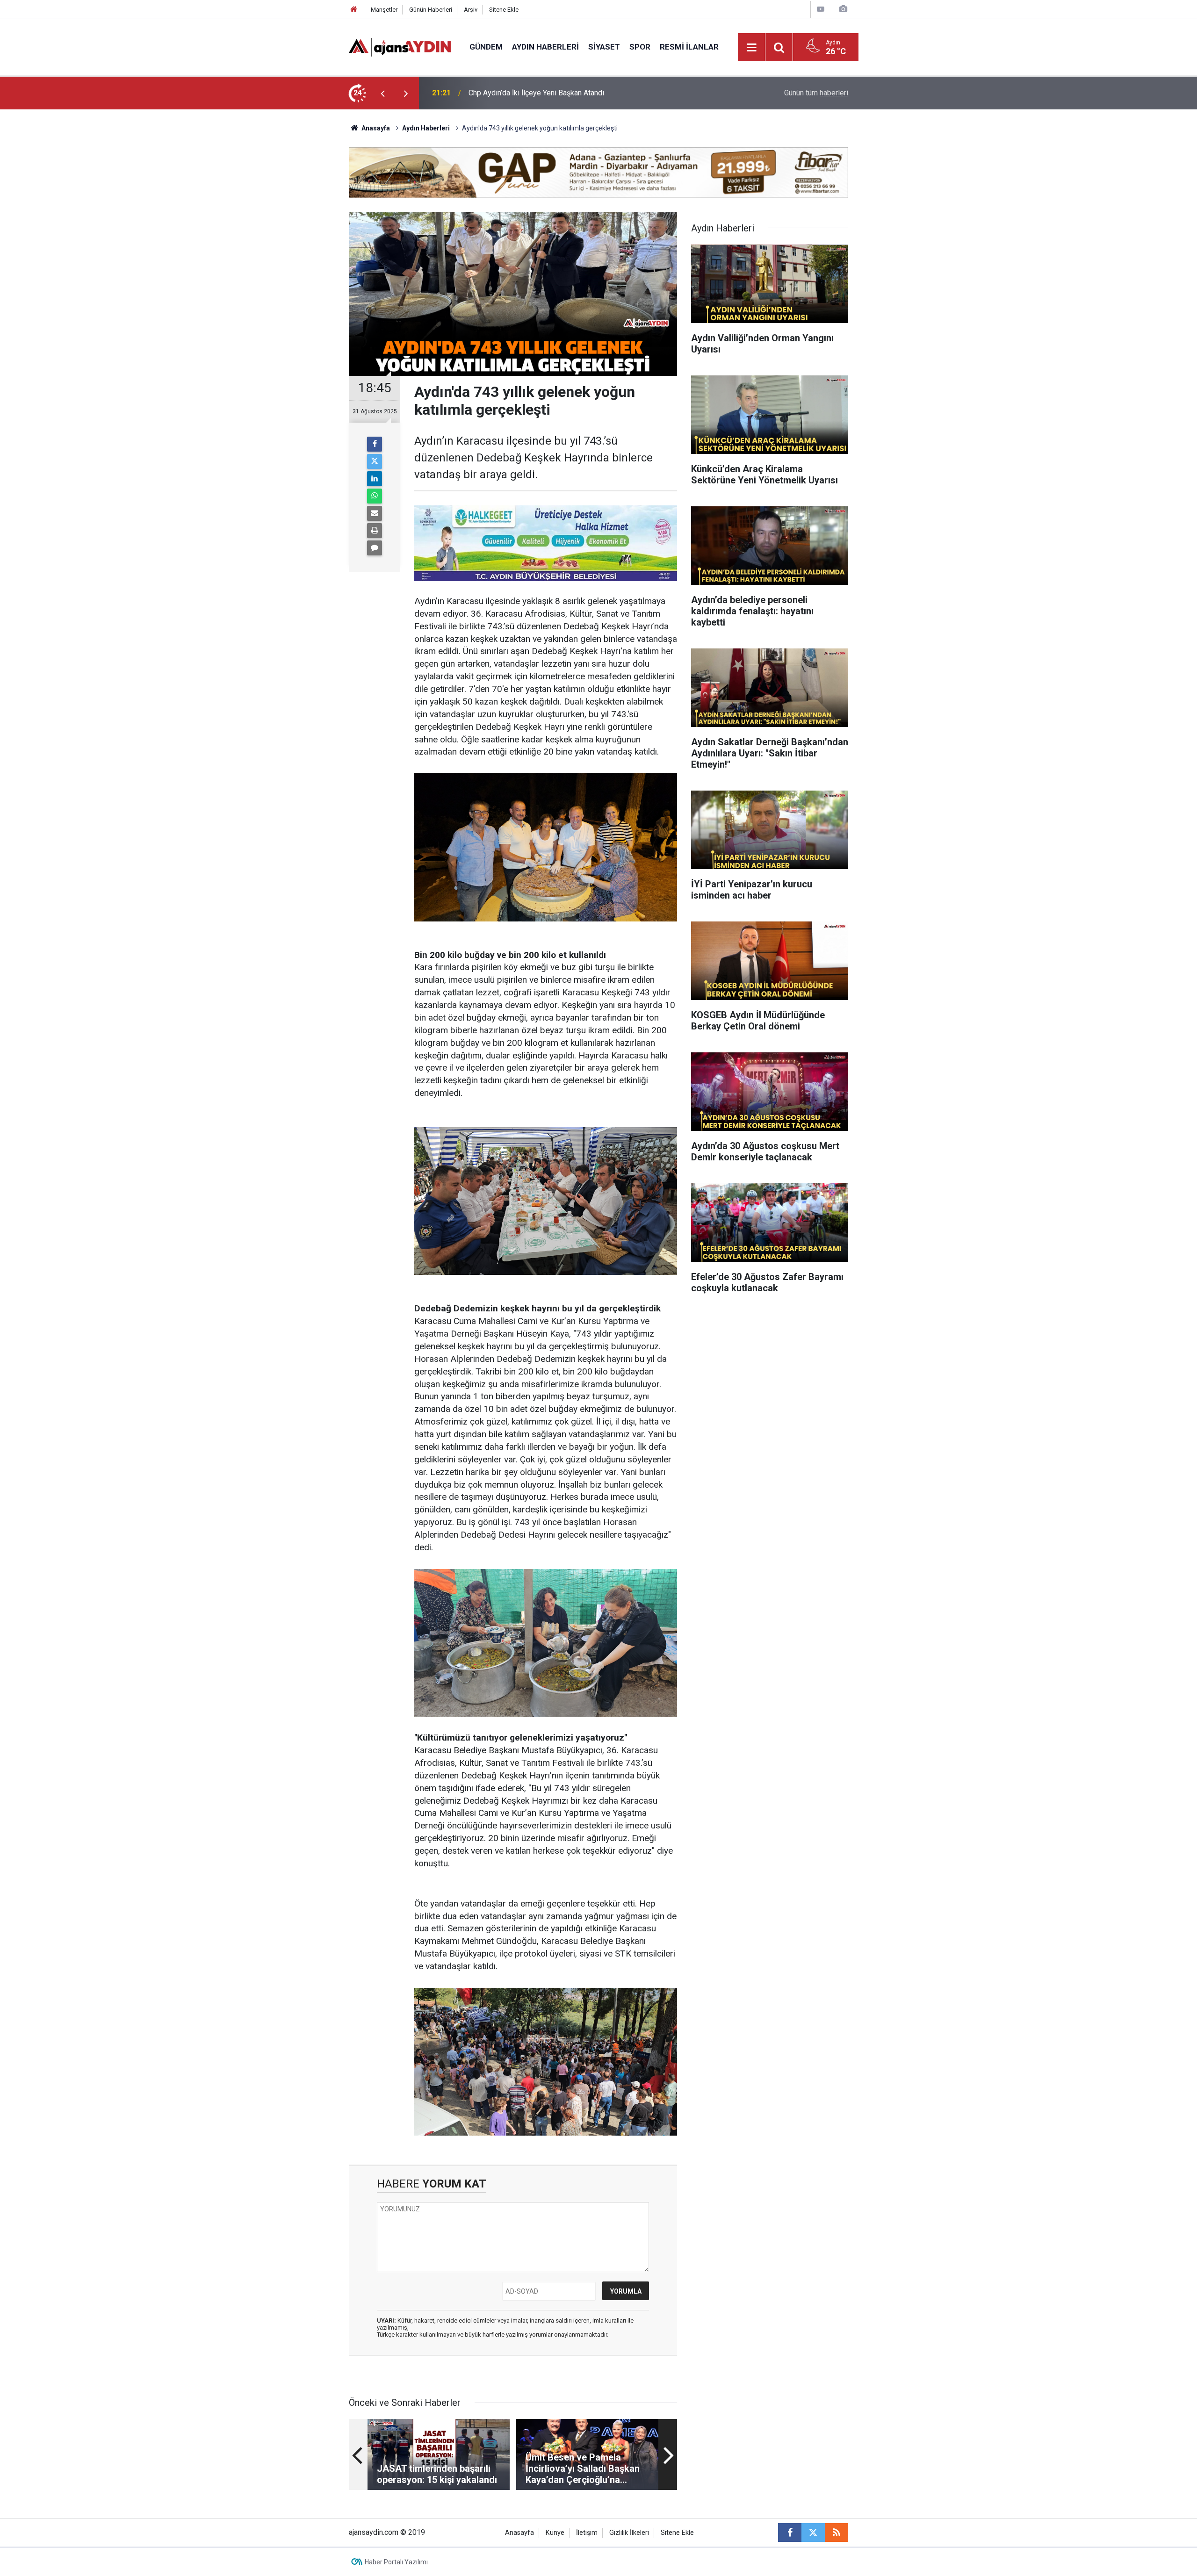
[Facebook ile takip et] (790, 2533)
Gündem (486, 47)
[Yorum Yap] (375, 548)
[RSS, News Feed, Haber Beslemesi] (836, 2533)
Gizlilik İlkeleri (629, 2533)
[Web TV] (821, 9)
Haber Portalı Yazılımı (396, 2562)
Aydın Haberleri (545, 47)
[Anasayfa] (354, 10)
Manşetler (384, 10)
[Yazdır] (375, 531)
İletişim (587, 2533)
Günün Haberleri (431, 10)
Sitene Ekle (504, 10)
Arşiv (471, 10)
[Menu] (752, 48)
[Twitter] (375, 461)
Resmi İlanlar (689, 47)
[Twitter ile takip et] (813, 2533)
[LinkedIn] (375, 479)
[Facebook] (375, 444)
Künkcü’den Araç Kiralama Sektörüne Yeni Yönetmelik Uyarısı (566, 93)
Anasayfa (375, 128)
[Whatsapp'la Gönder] (375, 496)
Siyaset (604, 47)
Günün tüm (816, 93)
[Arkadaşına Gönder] (375, 513)
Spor (640, 47)
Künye (555, 2533)
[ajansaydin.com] (400, 47)
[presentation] (382, 93)
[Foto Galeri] (843, 9)
